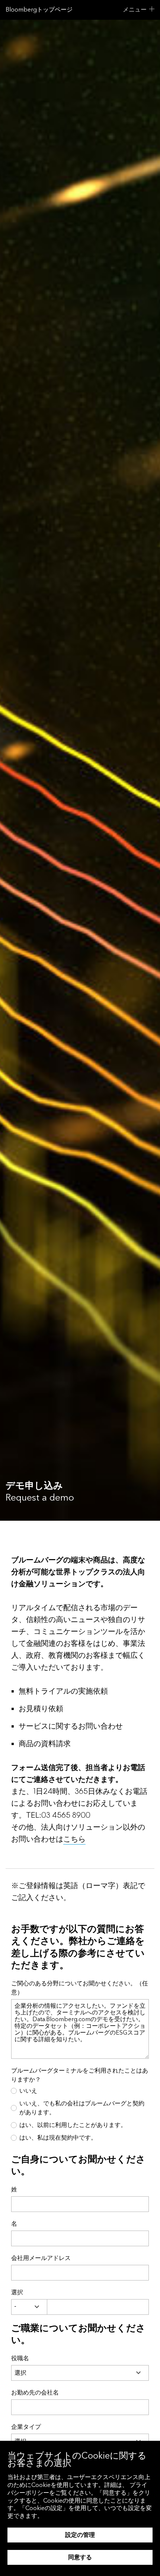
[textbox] (98, 2307)
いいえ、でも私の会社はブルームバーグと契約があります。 (82, 2108)
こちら (74, 1839)
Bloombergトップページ (39, 10)
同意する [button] (80, 2557)
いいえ (28, 2091)
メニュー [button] (135, 10)
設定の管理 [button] (80, 2535)
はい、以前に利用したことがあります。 (73, 2125)
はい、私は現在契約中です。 (58, 2138)
